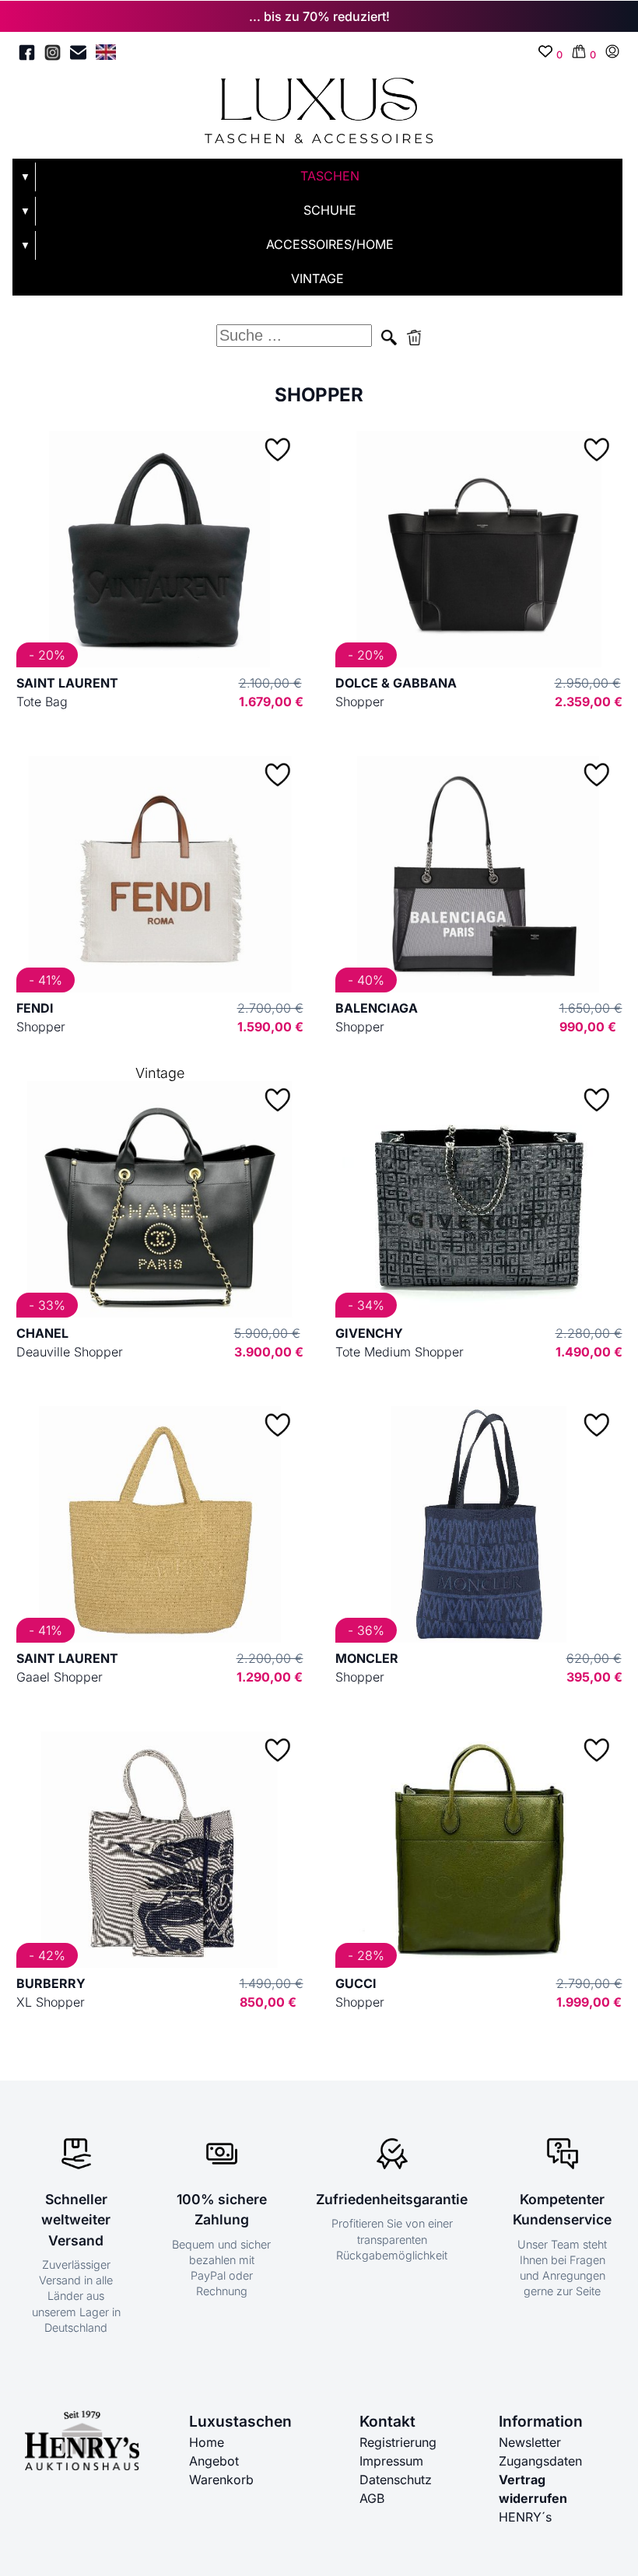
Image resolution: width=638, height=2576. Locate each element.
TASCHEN (330, 176)
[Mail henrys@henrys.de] (78, 55)
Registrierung (398, 2442)
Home (207, 2442)
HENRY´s (525, 2517)
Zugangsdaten (540, 2461)
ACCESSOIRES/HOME (330, 244)
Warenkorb (221, 2480)
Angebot (214, 2461)
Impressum (391, 2461)
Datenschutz (396, 2480)
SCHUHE (330, 210)
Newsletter (530, 2442)
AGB (372, 2498)
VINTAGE (317, 278)
